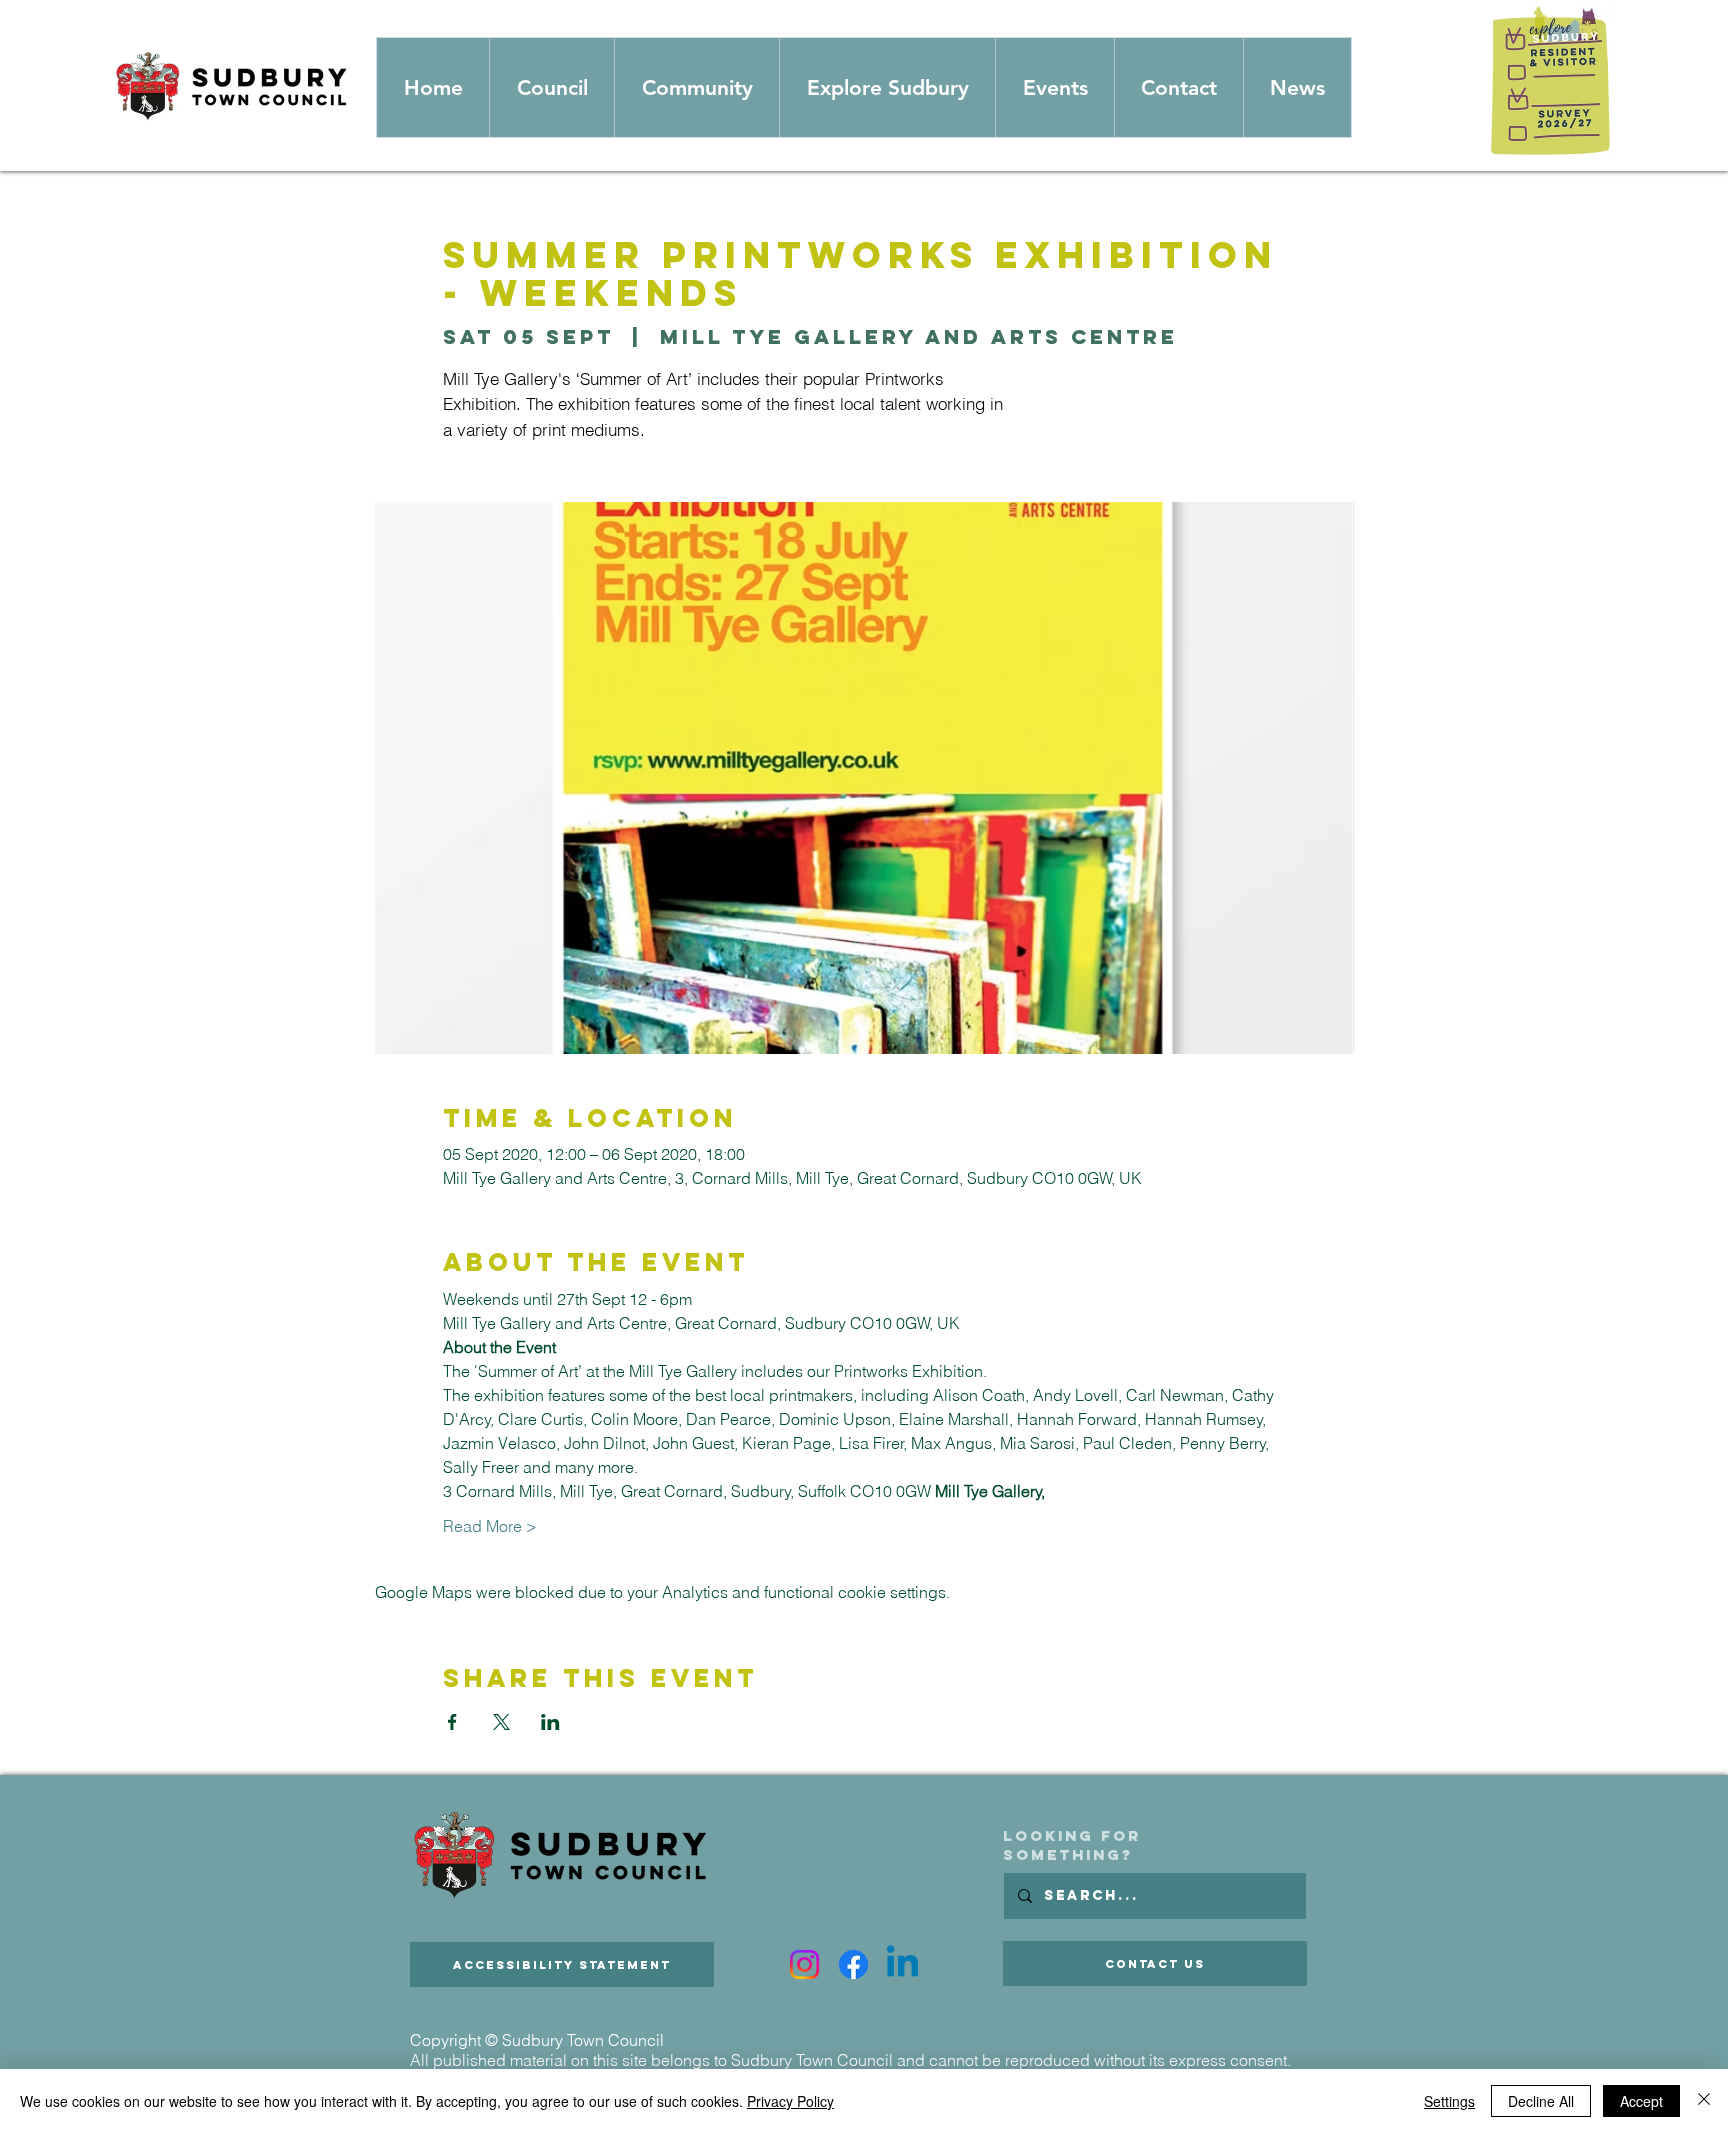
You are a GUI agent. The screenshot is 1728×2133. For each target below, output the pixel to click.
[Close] (1704, 2101)
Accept (1641, 2101)
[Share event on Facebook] (452, 1722)
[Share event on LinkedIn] (550, 1722)
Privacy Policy (790, 2101)
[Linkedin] (902, 1964)
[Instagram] (804, 1964)
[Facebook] (853, 1964)
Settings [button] (1449, 2101)
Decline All (1541, 2101)
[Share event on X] (501, 1722)
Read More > (490, 1526)
